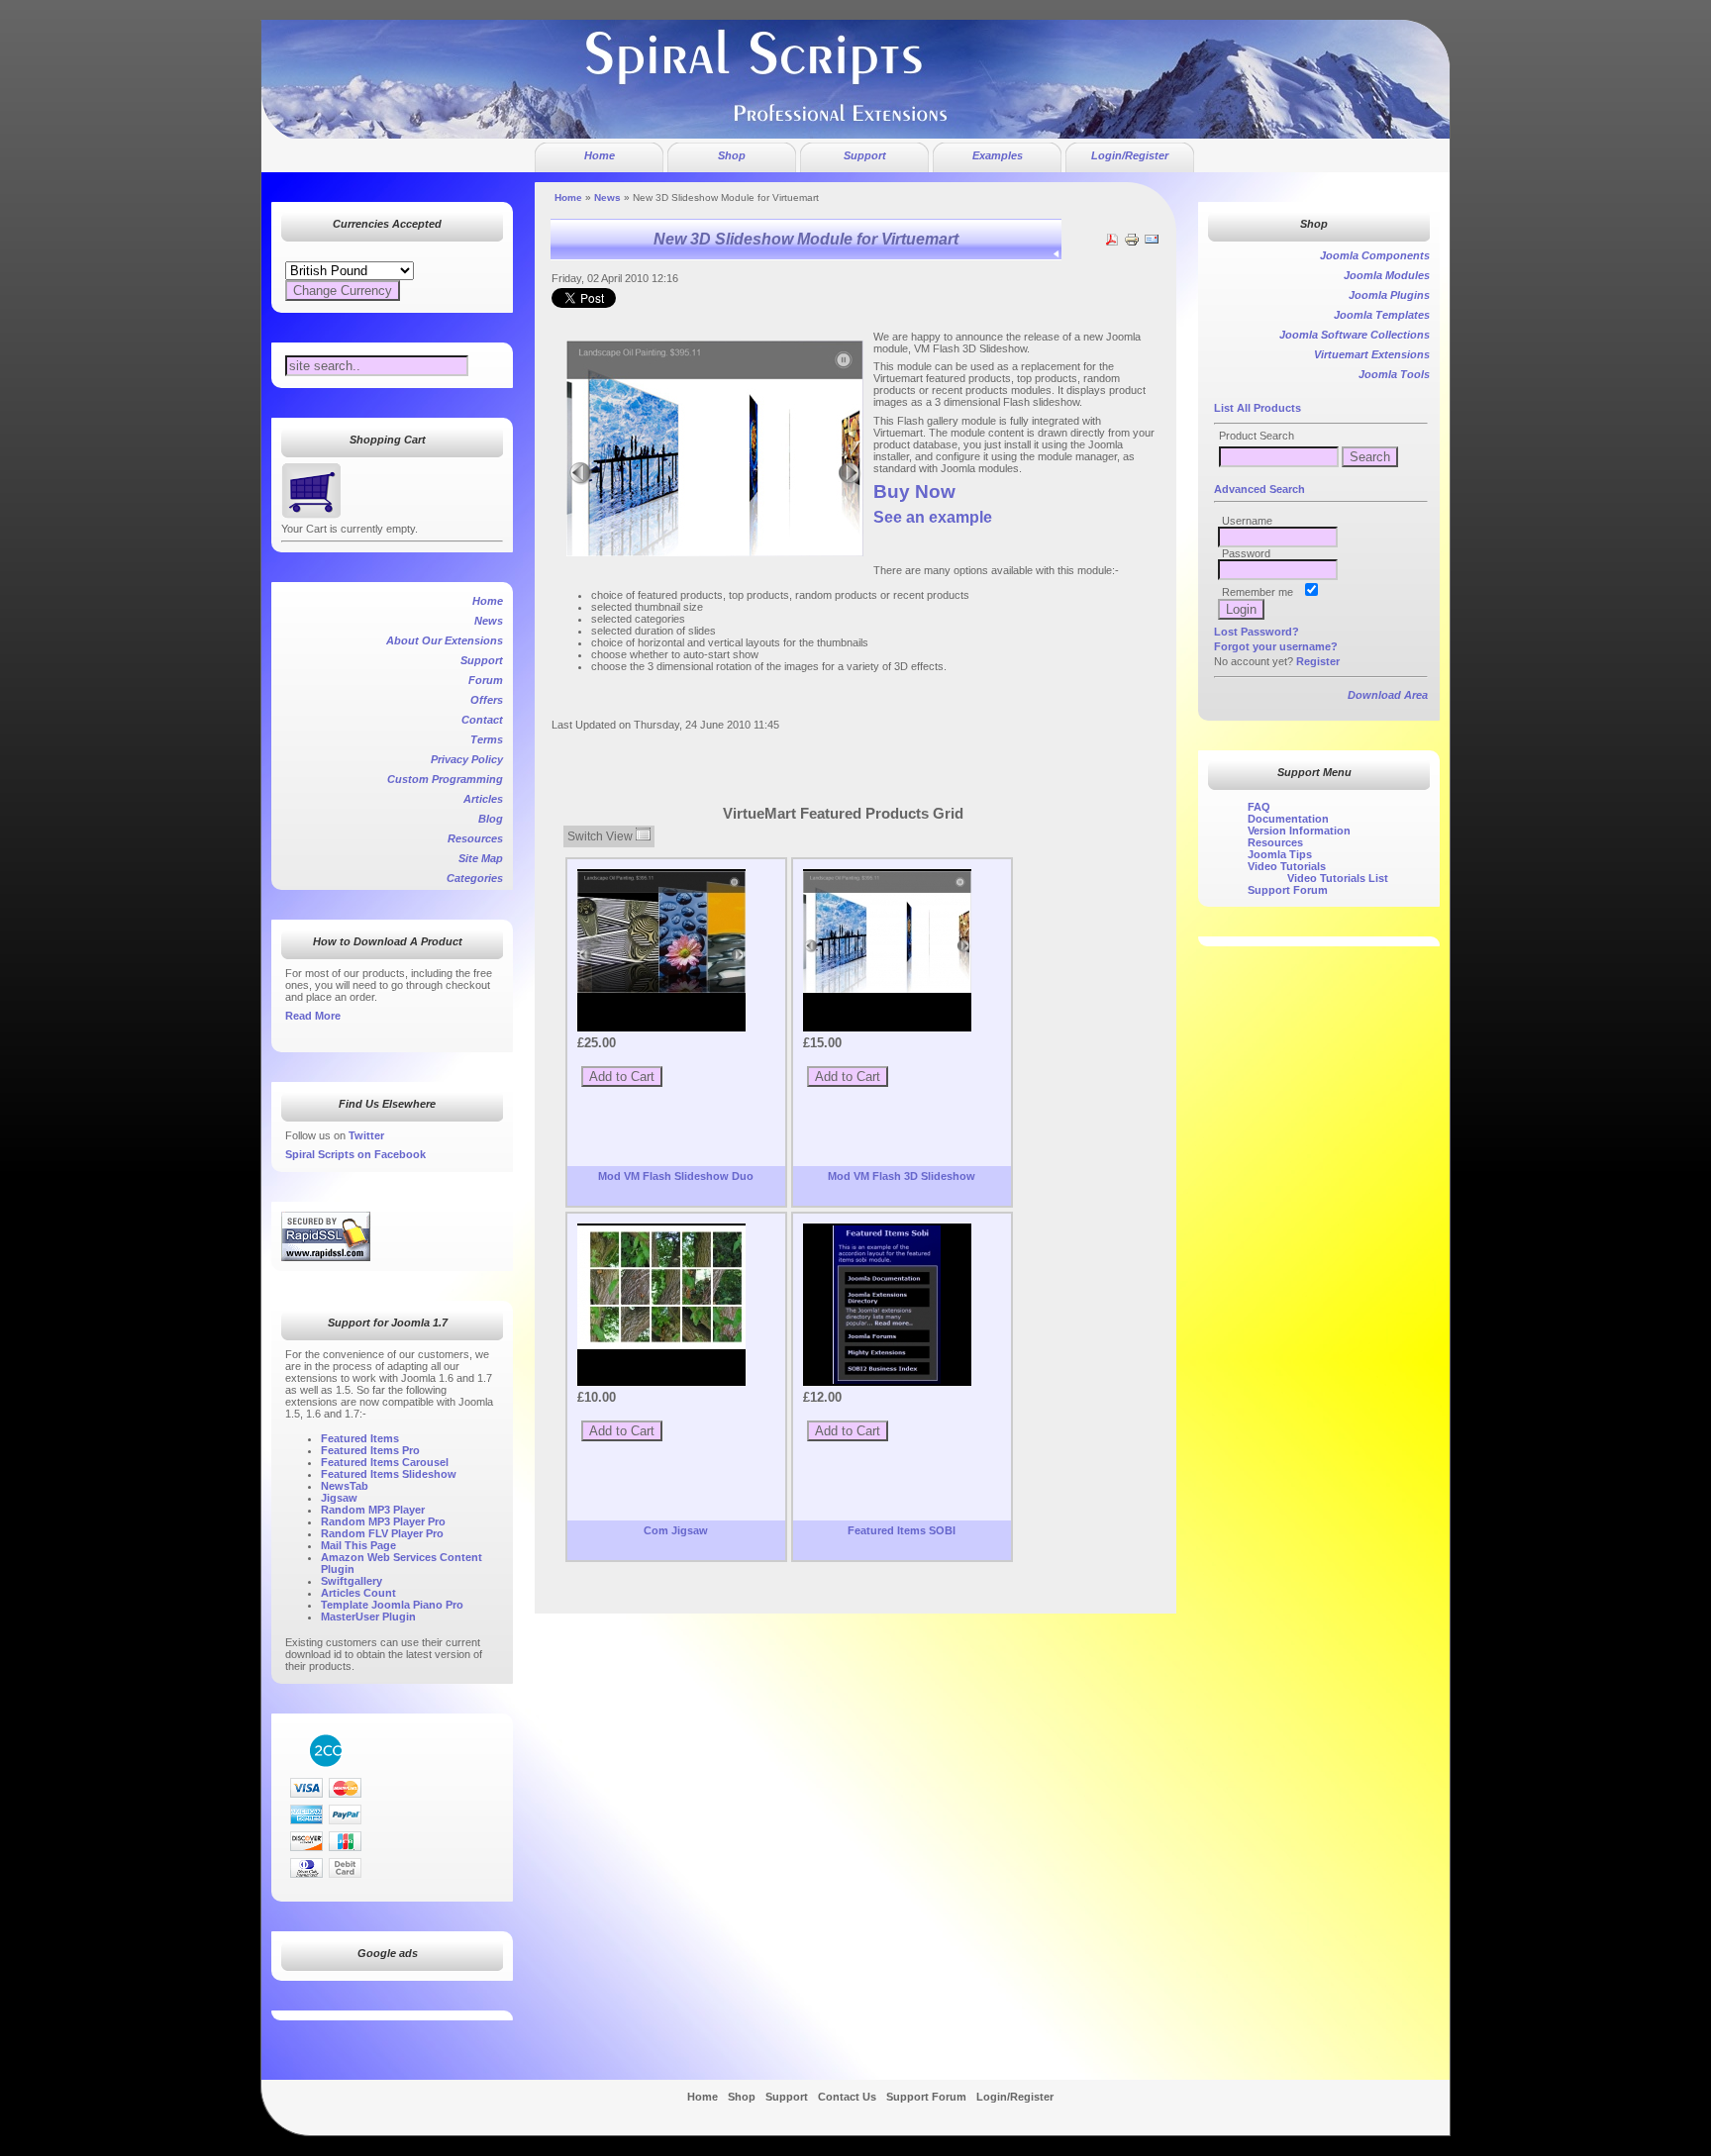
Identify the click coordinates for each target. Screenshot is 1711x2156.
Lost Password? (1257, 632)
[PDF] (1112, 244)
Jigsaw (339, 1498)
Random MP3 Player (373, 1510)
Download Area (1388, 695)
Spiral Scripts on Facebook (355, 1154)
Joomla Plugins (1389, 295)
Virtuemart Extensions (1372, 354)
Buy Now (914, 491)
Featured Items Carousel (385, 1462)
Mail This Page (358, 1545)
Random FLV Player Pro (382, 1533)
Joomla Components (1375, 255)
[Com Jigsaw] (661, 1287)
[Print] (1132, 244)
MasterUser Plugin (368, 1617)
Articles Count (358, 1593)
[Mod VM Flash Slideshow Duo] (661, 932)
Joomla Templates (1382, 315)
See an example (933, 517)
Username (1247, 521)
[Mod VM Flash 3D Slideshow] (887, 932)
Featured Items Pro (370, 1450)
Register (1318, 661)
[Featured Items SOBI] (887, 1305)
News (607, 197)
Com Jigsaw (676, 1530)
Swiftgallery (352, 1581)
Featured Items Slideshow (389, 1474)
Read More (313, 1016)
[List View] (643, 836)
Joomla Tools (1394, 374)
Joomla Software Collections (1355, 335)
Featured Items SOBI (902, 1530)
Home (568, 197)
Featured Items (360, 1438)
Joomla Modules (1387, 275)
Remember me (1258, 592)
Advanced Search (1259, 489)
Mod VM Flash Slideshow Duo (676, 1176)
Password (1246, 553)
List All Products (1258, 408)
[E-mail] (1152, 244)
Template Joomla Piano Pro (392, 1605)
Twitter (366, 1135)
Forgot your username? (1276, 646)
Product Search (1257, 436)
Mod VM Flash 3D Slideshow (902, 1176)
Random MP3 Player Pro (383, 1521)
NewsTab (345, 1486)
